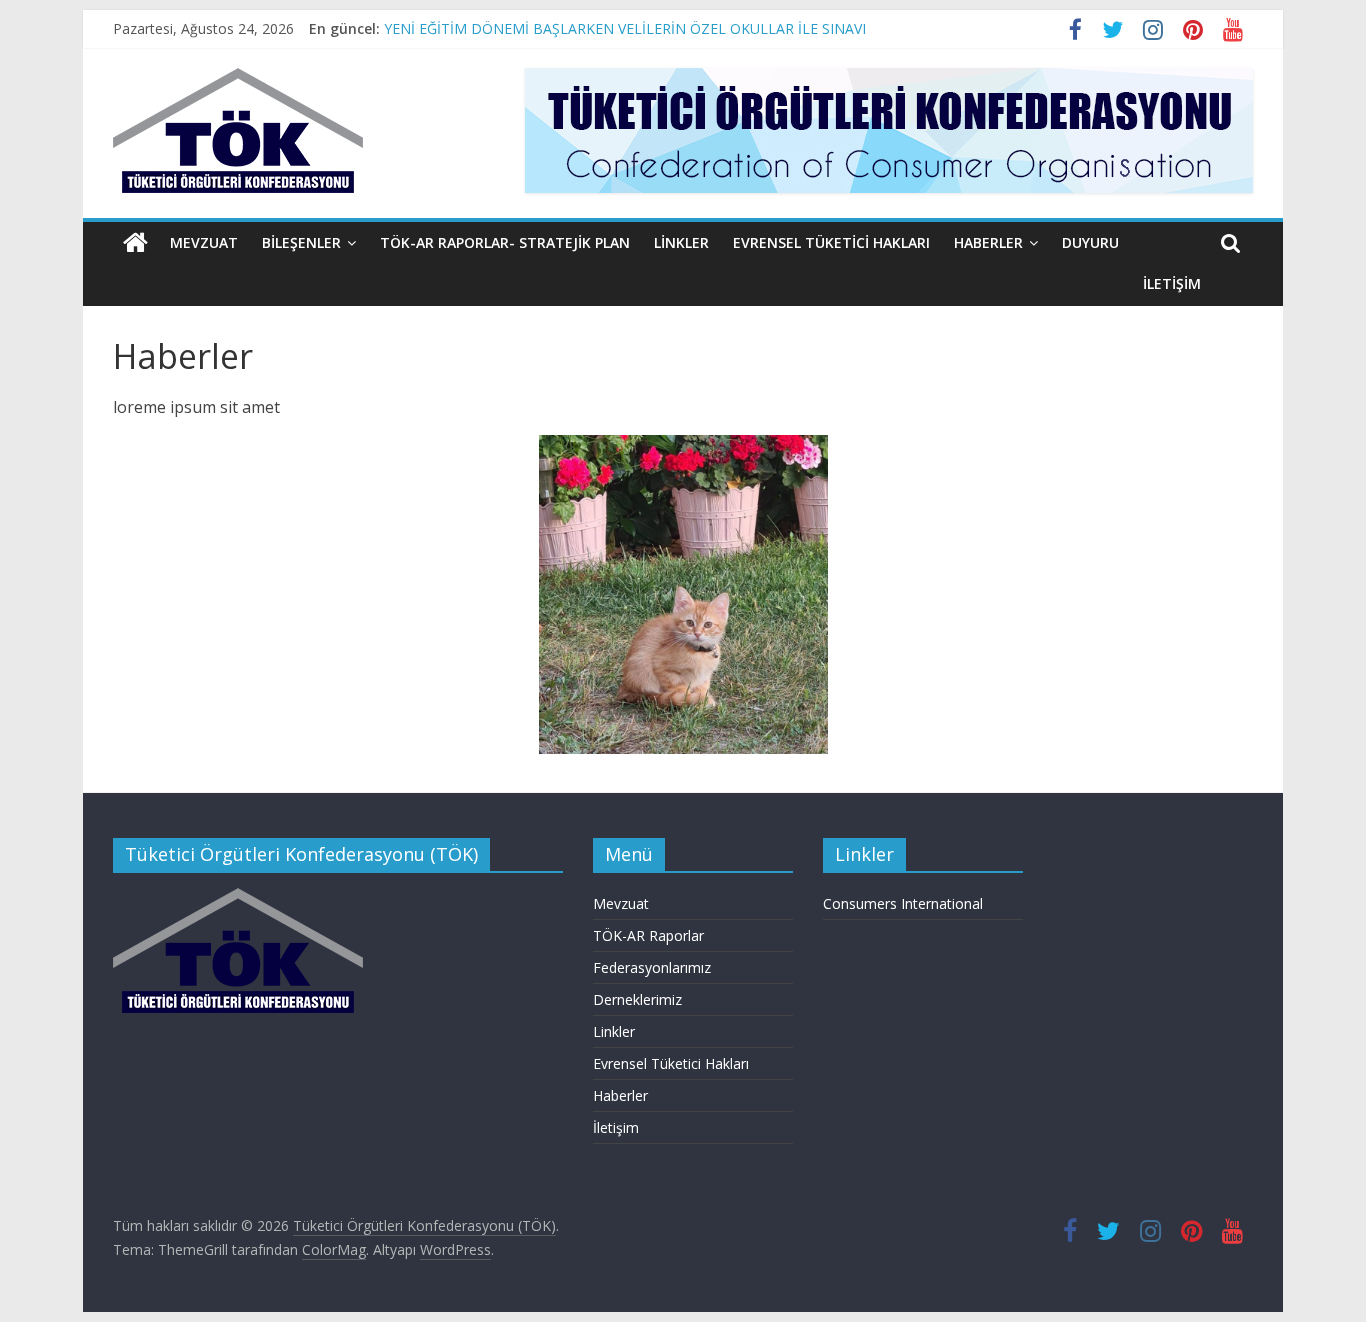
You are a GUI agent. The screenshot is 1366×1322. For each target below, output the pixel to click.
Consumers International (903, 903)
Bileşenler (301, 242)
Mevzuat (204, 242)
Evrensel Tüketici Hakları (831, 242)
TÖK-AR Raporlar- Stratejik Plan (505, 242)
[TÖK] (238, 897)
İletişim (1172, 283)
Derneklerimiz (637, 999)
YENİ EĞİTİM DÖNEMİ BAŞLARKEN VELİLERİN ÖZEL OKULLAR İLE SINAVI (625, 28)
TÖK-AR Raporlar (648, 935)
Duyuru (1090, 242)
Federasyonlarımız (652, 967)
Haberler (988, 242)
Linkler (681, 242)
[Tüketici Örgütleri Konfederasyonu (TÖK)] (135, 243)
